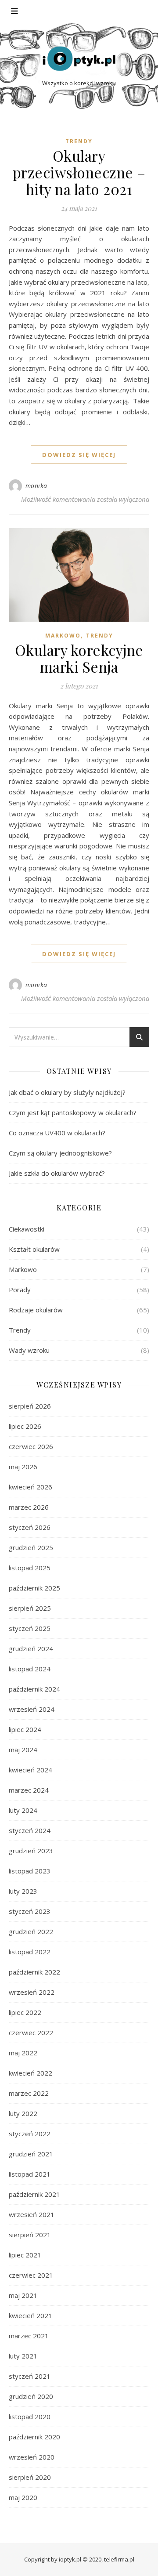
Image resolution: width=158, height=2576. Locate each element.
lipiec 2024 (25, 1729)
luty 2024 (23, 1810)
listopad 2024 (30, 1669)
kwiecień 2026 (31, 1487)
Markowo (63, 636)
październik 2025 (34, 1588)
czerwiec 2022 (31, 2033)
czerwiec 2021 (31, 2275)
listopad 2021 (30, 2174)
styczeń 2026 (30, 1527)
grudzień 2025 (31, 1547)
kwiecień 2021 (31, 2315)
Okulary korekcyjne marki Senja (79, 658)
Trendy (79, 141)
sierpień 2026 (30, 1406)
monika (36, 486)
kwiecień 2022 (31, 2073)
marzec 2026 (29, 1507)
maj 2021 (23, 2295)
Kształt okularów (34, 1249)
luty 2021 (23, 2356)
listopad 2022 (30, 1952)
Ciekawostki (27, 1229)
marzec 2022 (29, 2093)
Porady (20, 1290)
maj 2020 (23, 2497)
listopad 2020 (30, 2417)
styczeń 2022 (30, 2134)
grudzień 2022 (31, 1931)
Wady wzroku (29, 1350)
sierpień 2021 (30, 2235)
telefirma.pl (119, 2559)
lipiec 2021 (25, 2255)
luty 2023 (23, 1891)
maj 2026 (23, 1467)
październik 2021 (34, 2194)
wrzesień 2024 (32, 1709)
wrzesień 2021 (32, 2214)
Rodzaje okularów (36, 1310)
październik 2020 (34, 2437)
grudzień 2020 (31, 2396)
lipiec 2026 (25, 1426)
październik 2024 (34, 1689)
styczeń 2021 (30, 2376)
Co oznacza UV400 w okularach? (57, 1133)
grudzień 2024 (31, 1648)
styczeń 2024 (30, 1830)
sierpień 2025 (30, 1608)
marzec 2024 (29, 1790)
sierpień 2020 (30, 2477)
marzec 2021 (29, 2336)
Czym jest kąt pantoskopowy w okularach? (73, 1112)
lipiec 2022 (25, 2012)
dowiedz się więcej (79, 455)
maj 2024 (23, 1750)
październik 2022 (34, 1972)
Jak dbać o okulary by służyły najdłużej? (68, 1092)
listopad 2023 (30, 1871)
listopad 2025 (30, 1568)
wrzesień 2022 (32, 1992)
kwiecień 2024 (31, 1770)
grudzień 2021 (31, 2154)
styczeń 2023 (30, 1911)
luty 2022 (23, 2113)
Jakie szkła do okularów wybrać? (57, 1173)
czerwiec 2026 (31, 1446)
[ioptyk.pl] (79, 59)
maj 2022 (23, 2053)
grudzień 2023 (31, 1851)
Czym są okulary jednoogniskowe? (60, 1153)
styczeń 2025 (30, 1628)
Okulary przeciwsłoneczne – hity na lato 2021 (79, 172)
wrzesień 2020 (32, 2457)
